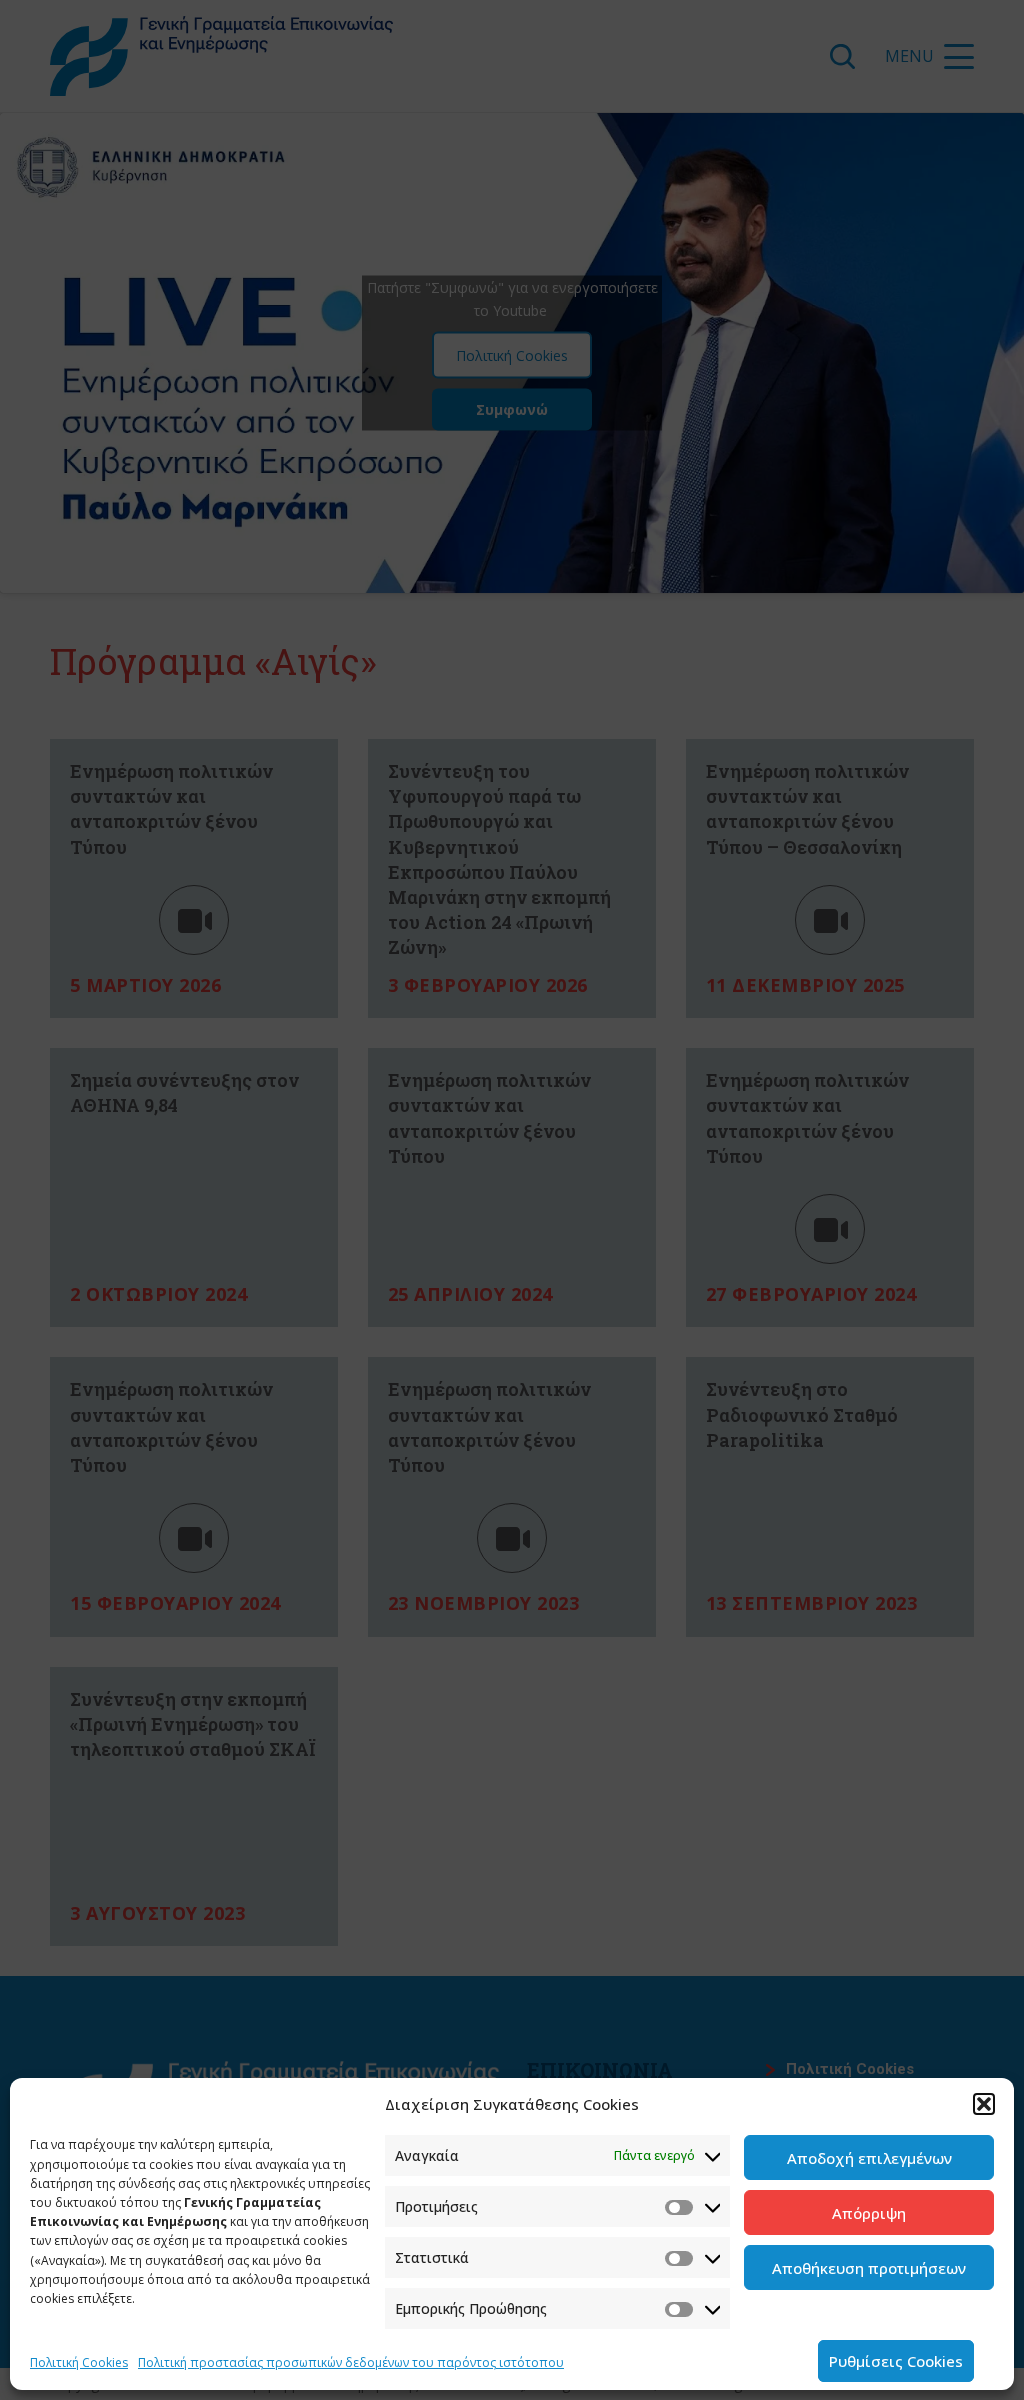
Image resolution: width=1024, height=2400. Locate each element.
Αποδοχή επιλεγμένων (869, 2158)
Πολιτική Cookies (79, 2362)
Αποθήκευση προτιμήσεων (869, 2268)
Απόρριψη (869, 2213)
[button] (984, 2104)
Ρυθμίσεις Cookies (896, 2361)
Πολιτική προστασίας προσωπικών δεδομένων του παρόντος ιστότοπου (351, 2362)
